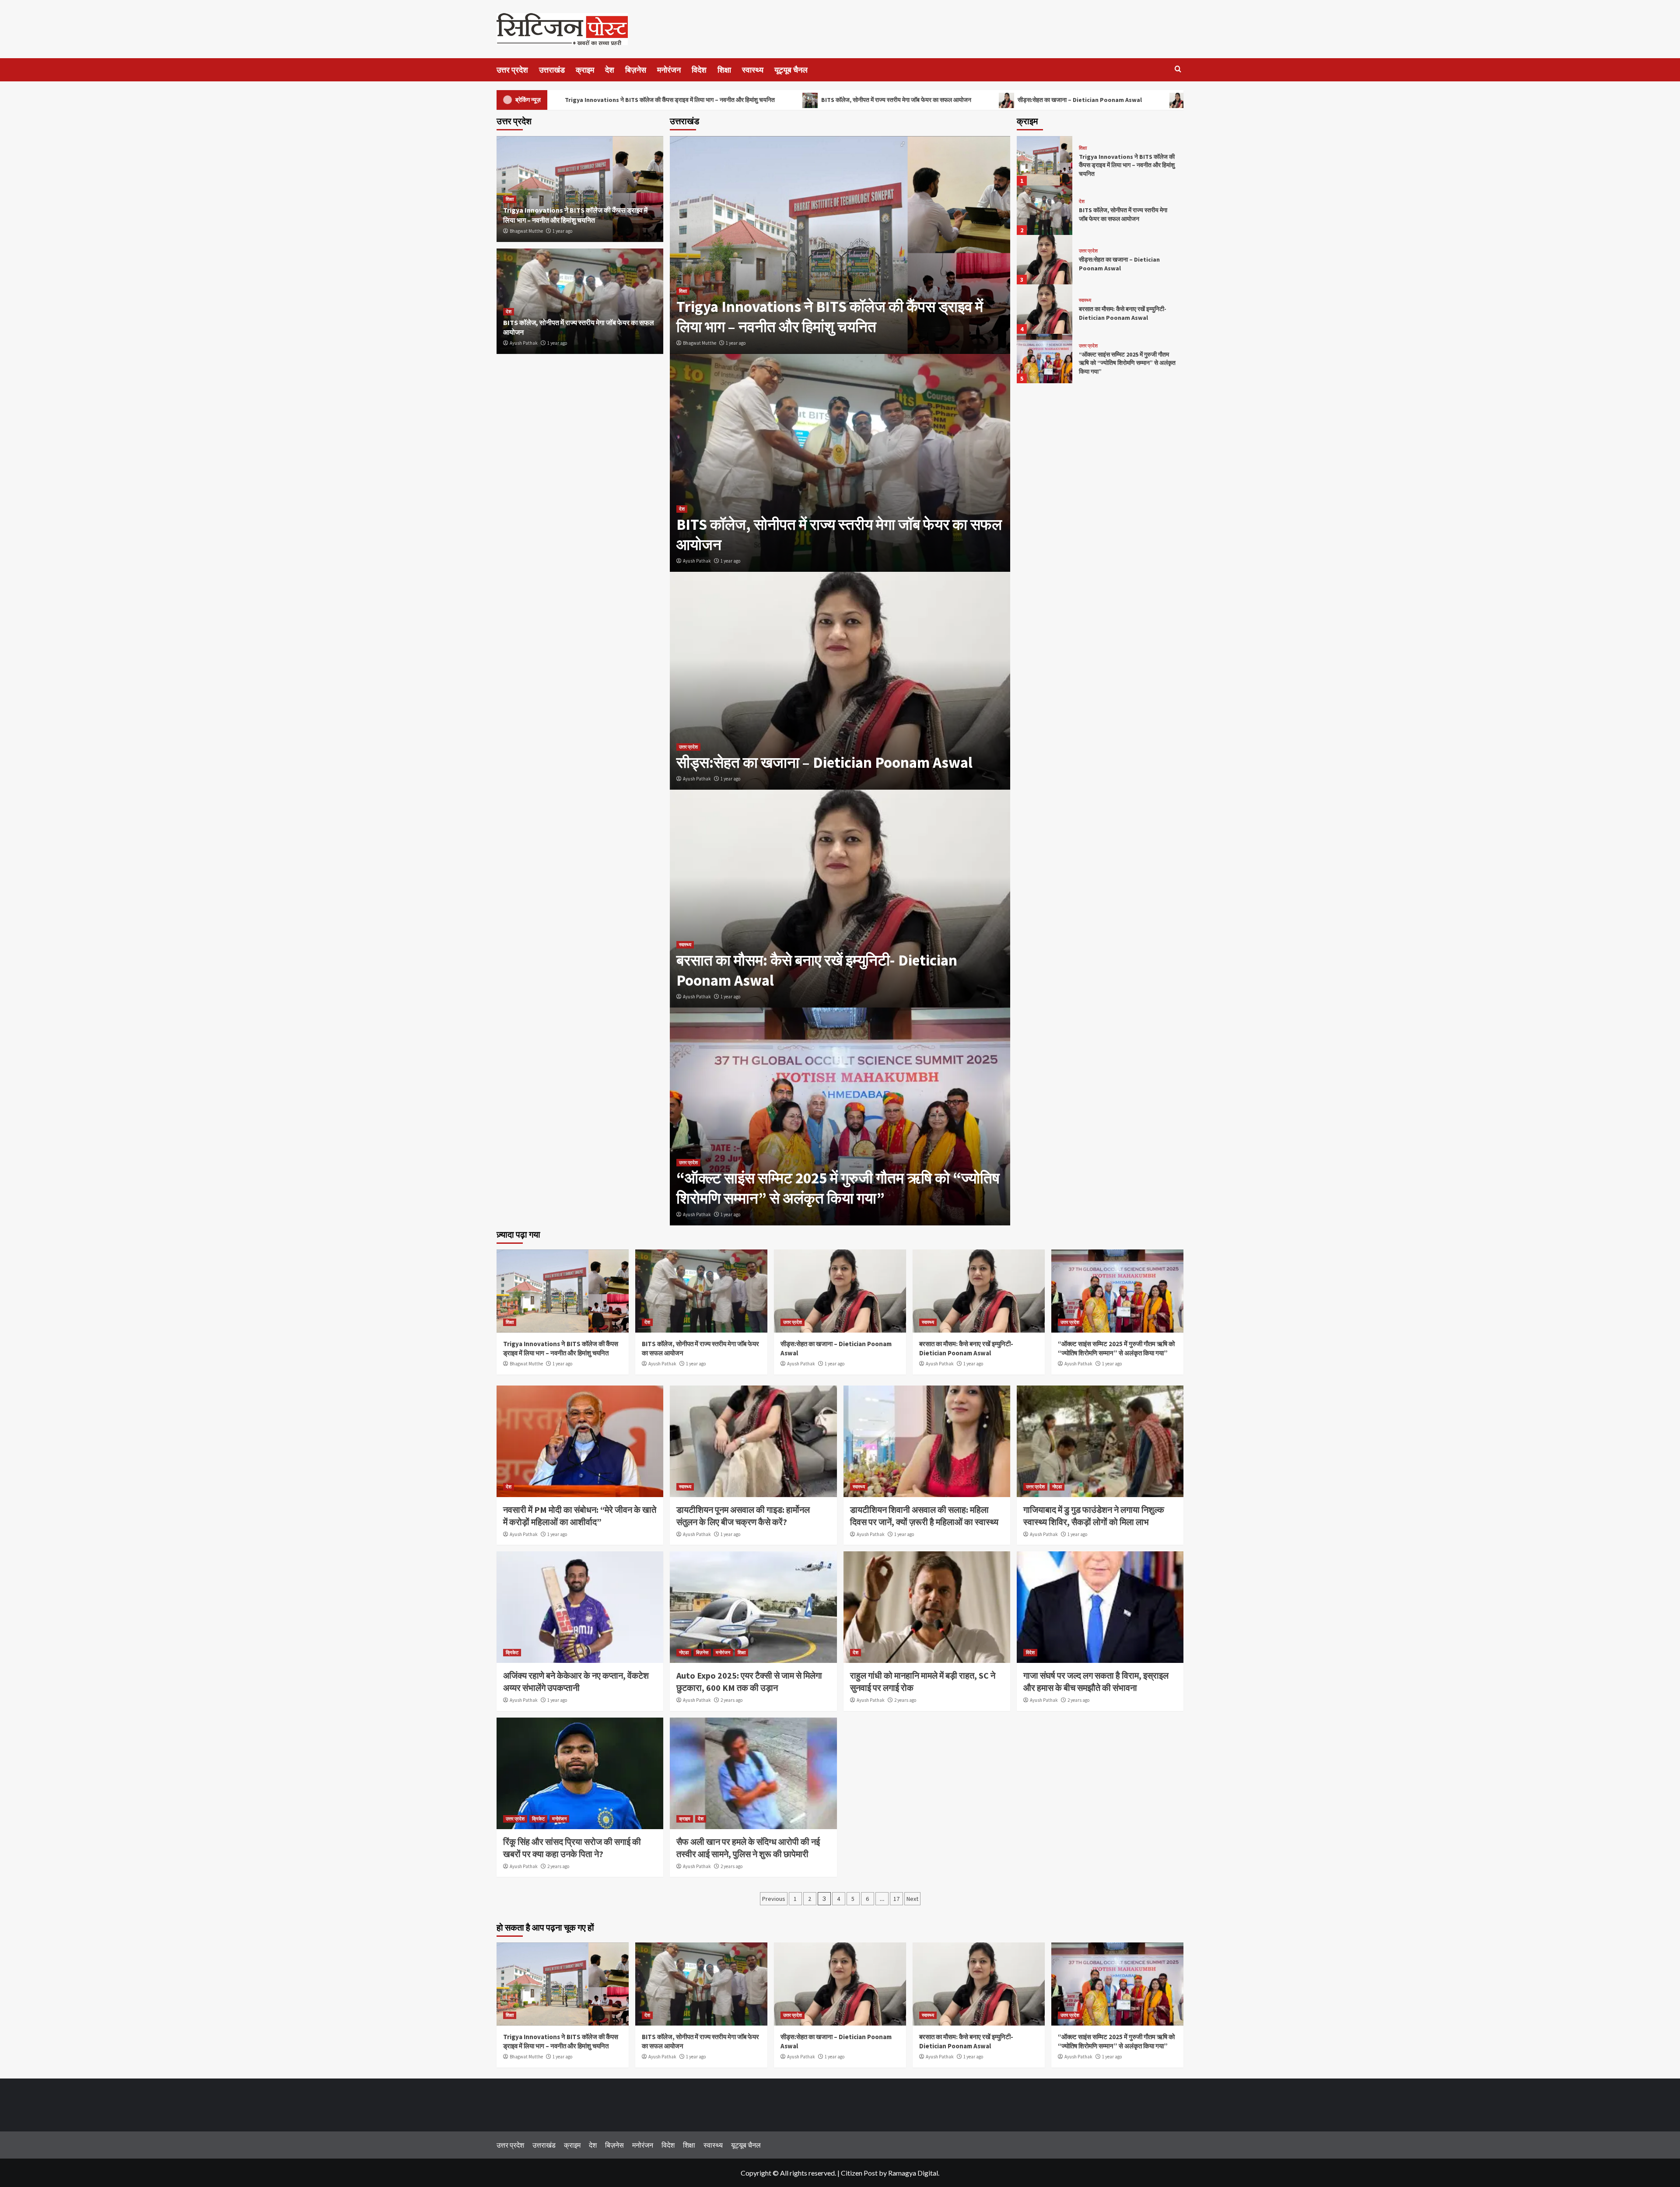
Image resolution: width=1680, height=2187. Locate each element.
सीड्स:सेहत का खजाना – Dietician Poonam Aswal (1079, 100)
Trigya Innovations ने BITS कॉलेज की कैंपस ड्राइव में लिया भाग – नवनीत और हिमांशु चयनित (670, 100)
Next (912, 1899)
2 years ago (731, 1700)
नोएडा (1057, 1487)
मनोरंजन (669, 70)
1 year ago (736, 343)
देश (610, 70)
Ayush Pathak (697, 561)
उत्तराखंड (552, 70)
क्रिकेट (512, 1652)
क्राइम (585, 70)
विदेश (699, 70)
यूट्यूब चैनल (791, 70)
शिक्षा (724, 70)
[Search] (1178, 69)
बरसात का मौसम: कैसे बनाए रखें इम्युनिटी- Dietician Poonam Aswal (1123, 313)
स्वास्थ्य (753, 70)
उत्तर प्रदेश (512, 70)
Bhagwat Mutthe (700, 343)
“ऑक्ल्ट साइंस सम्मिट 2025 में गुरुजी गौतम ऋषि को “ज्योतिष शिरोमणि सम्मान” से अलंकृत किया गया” (838, 1188)
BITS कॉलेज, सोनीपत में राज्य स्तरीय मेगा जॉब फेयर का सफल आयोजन (896, 100)
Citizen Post (859, 2173)
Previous (774, 1899)
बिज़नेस (636, 70)
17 (896, 1899)
